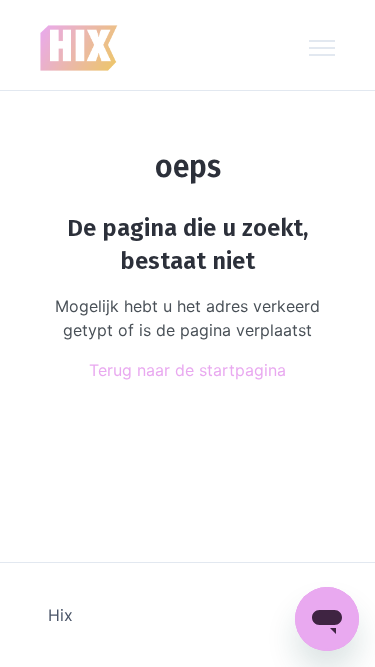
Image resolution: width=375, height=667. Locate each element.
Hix (60, 615)
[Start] (79, 48)
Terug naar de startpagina (187, 370)
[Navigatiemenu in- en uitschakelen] (322, 48)
